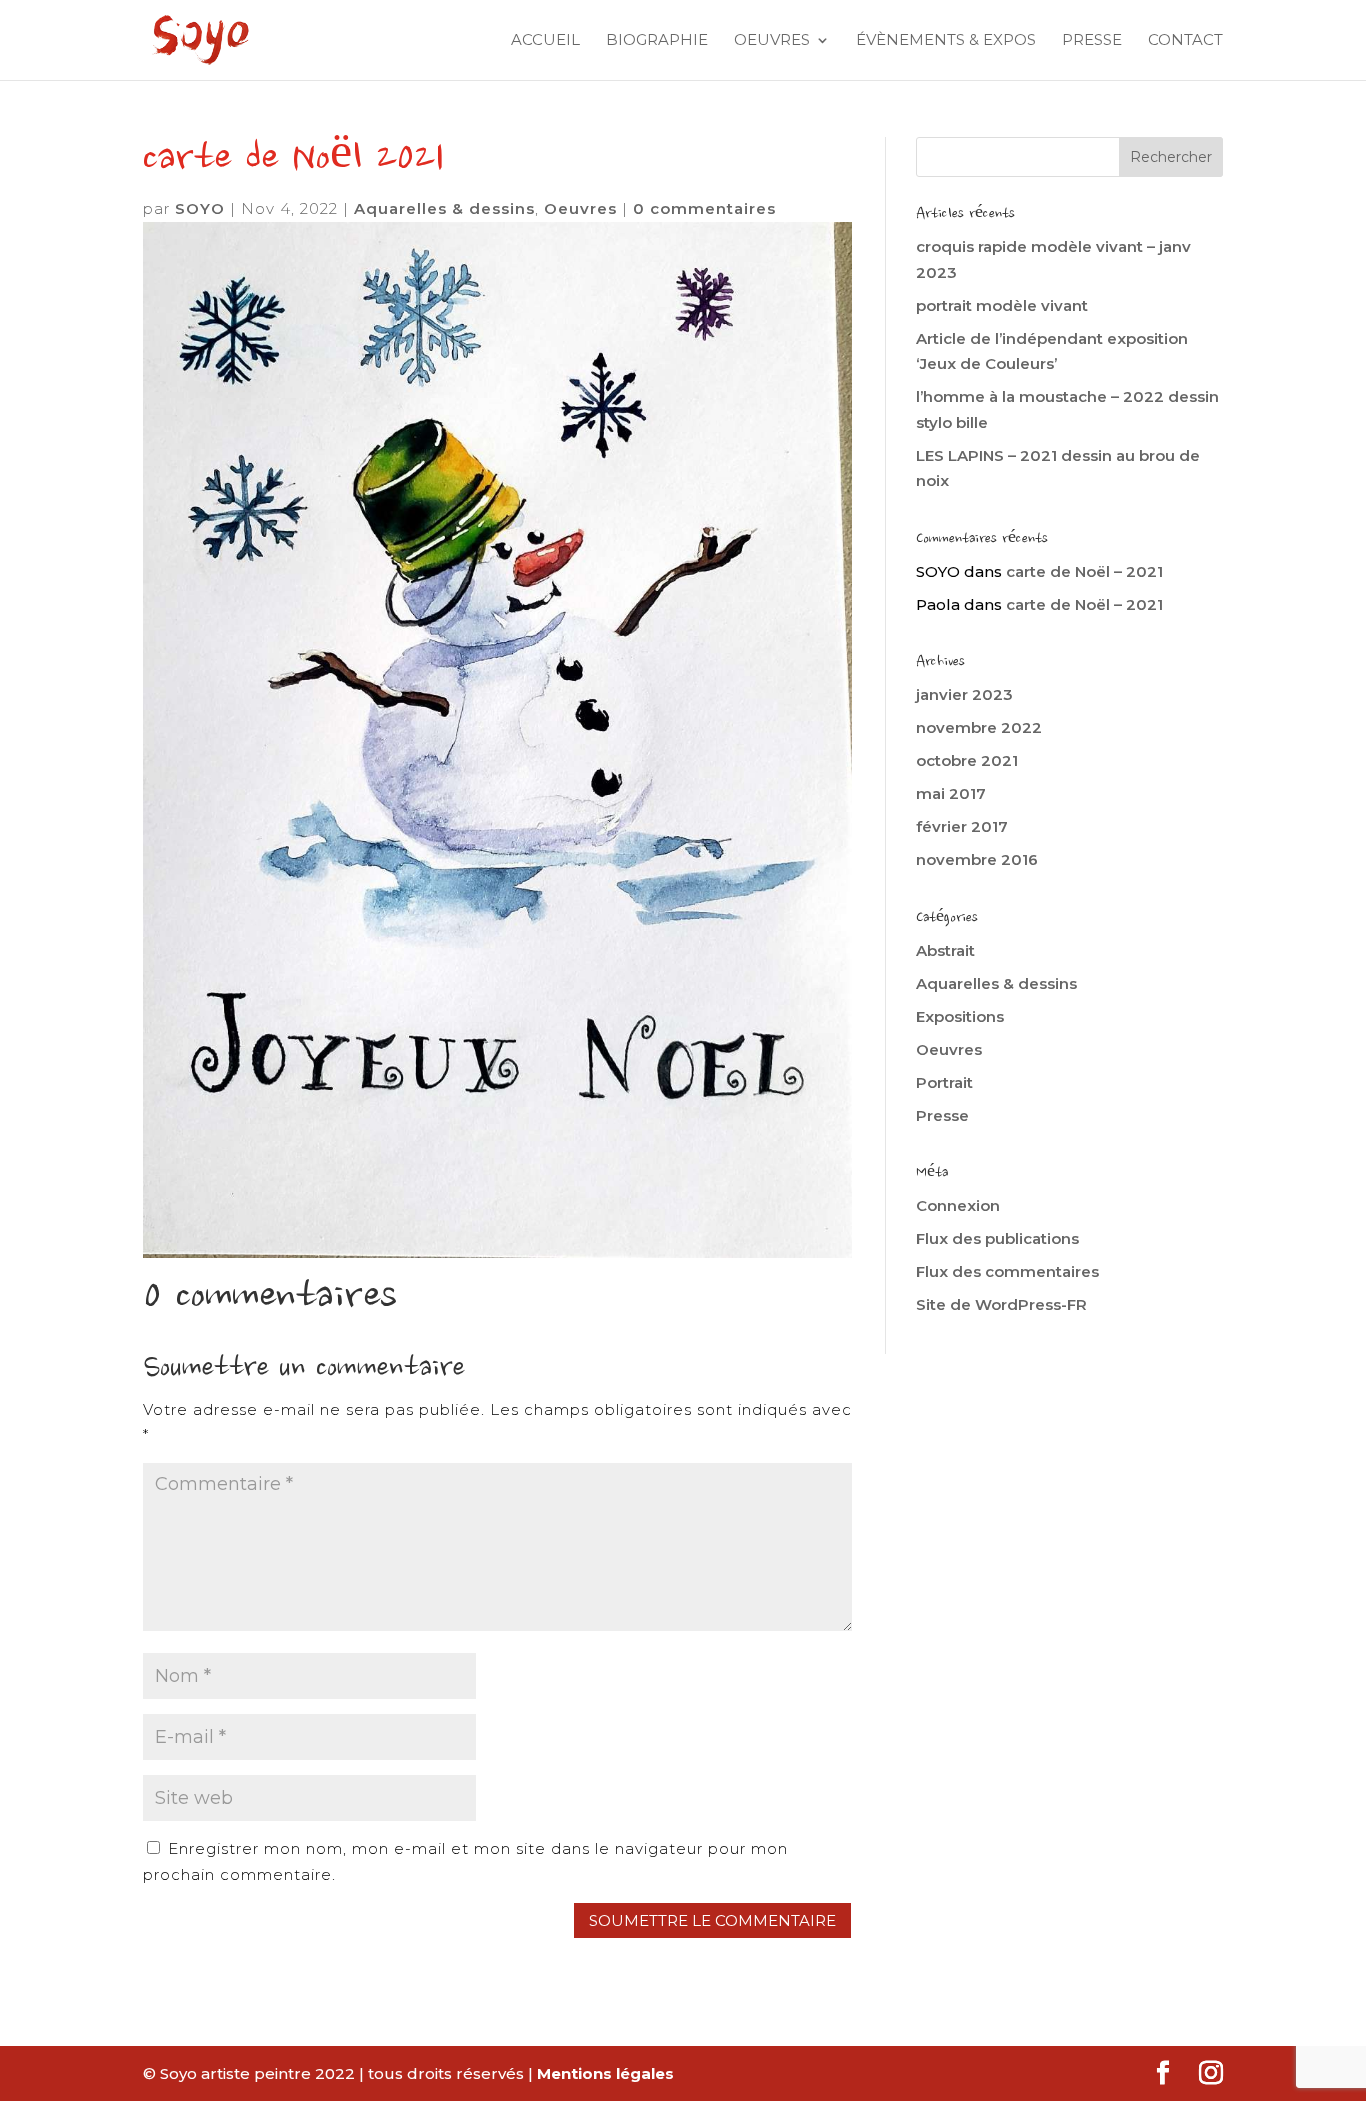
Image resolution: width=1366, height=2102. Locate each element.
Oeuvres (772, 41)
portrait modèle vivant (1002, 305)
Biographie (657, 41)
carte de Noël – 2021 (1084, 571)
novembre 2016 (977, 859)
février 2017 (962, 826)
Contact (1185, 41)
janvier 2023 (964, 694)
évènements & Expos (946, 41)
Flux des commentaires (1007, 1271)
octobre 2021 (967, 760)
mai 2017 (951, 793)
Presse (1092, 41)
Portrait (944, 1082)
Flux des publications (997, 1238)
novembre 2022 (979, 727)
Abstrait (945, 950)
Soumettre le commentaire (712, 1920)
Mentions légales (605, 2073)
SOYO (200, 208)
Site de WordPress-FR (1001, 1304)
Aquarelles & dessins (444, 208)
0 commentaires (704, 208)
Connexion (958, 1205)
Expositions (960, 1016)
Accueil (545, 41)
